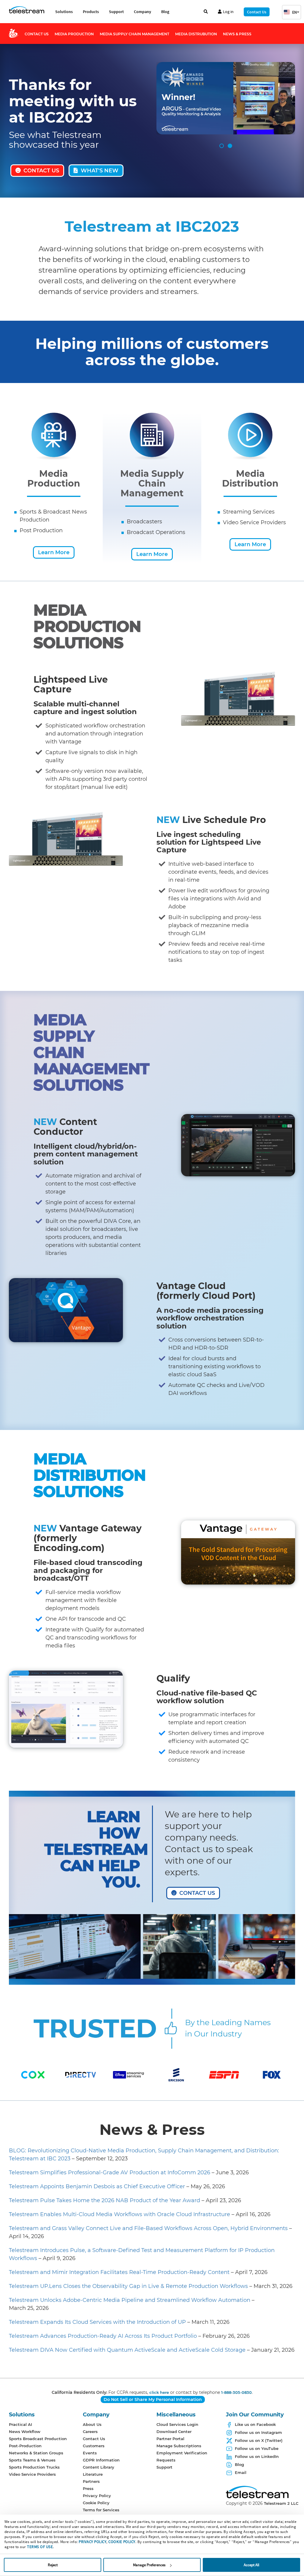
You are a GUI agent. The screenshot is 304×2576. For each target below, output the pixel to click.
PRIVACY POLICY (92, 2542)
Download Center (174, 2432)
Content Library (99, 2467)
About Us (92, 2424)
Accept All (251, 2565)
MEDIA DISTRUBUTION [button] (196, 34)
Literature (93, 2474)
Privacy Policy (97, 2496)
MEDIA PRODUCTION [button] (74, 34)
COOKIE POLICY (122, 2542)
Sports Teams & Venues (32, 2460)
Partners (91, 2481)
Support (116, 12)
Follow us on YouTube (257, 2448)
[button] (292, 12)
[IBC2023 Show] (16, 35)
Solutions (64, 12)
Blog (165, 12)
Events (90, 2453)
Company (142, 12)
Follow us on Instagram (258, 2432)
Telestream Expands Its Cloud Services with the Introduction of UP (97, 2322)
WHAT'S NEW (100, 171)
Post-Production (25, 2446)
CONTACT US (41, 171)
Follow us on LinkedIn (257, 2456)
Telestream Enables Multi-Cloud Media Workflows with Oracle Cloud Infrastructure (119, 2214)
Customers (94, 2446)
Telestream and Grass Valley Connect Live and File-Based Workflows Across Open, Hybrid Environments (148, 2228)
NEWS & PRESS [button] (237, 34)
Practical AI (20, 2424)
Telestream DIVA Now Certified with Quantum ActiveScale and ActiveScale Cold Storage (127, 2350)
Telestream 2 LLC (281, 2503)
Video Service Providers (32, 2474)
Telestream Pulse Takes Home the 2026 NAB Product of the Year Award (104, 2200)
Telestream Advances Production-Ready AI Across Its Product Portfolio (104, 2336)
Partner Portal (170, 2439)
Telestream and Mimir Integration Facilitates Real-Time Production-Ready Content (119, 2272)
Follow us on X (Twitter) (259, 2440)
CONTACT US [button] (37, 34)
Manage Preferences (149, 2565)
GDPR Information (101, 2460)
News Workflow (25, 2432)
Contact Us (257, 12)
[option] (33, 2075)
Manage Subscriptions (179, 2446)
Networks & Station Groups (36, 2453)
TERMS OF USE (40, 2547)
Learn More (54, 552)
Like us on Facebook (255, 2424)
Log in (228, 12)
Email (241, 2472)
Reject (53, 2565)
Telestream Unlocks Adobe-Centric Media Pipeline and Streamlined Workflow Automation (130, 2300)
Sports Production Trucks (34, 2467)
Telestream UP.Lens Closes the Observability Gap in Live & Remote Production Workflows (128, 2286)
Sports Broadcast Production (38, 2439)
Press (88, 2488)
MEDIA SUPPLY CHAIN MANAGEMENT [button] (134, 34)
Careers (90, 2432)
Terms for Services (101, 2510)
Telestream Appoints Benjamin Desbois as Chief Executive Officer (97, 2186)
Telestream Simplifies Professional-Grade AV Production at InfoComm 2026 (110, 2173)
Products (91, 12)
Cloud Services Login (177, 2424)
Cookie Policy (96, 2503)
